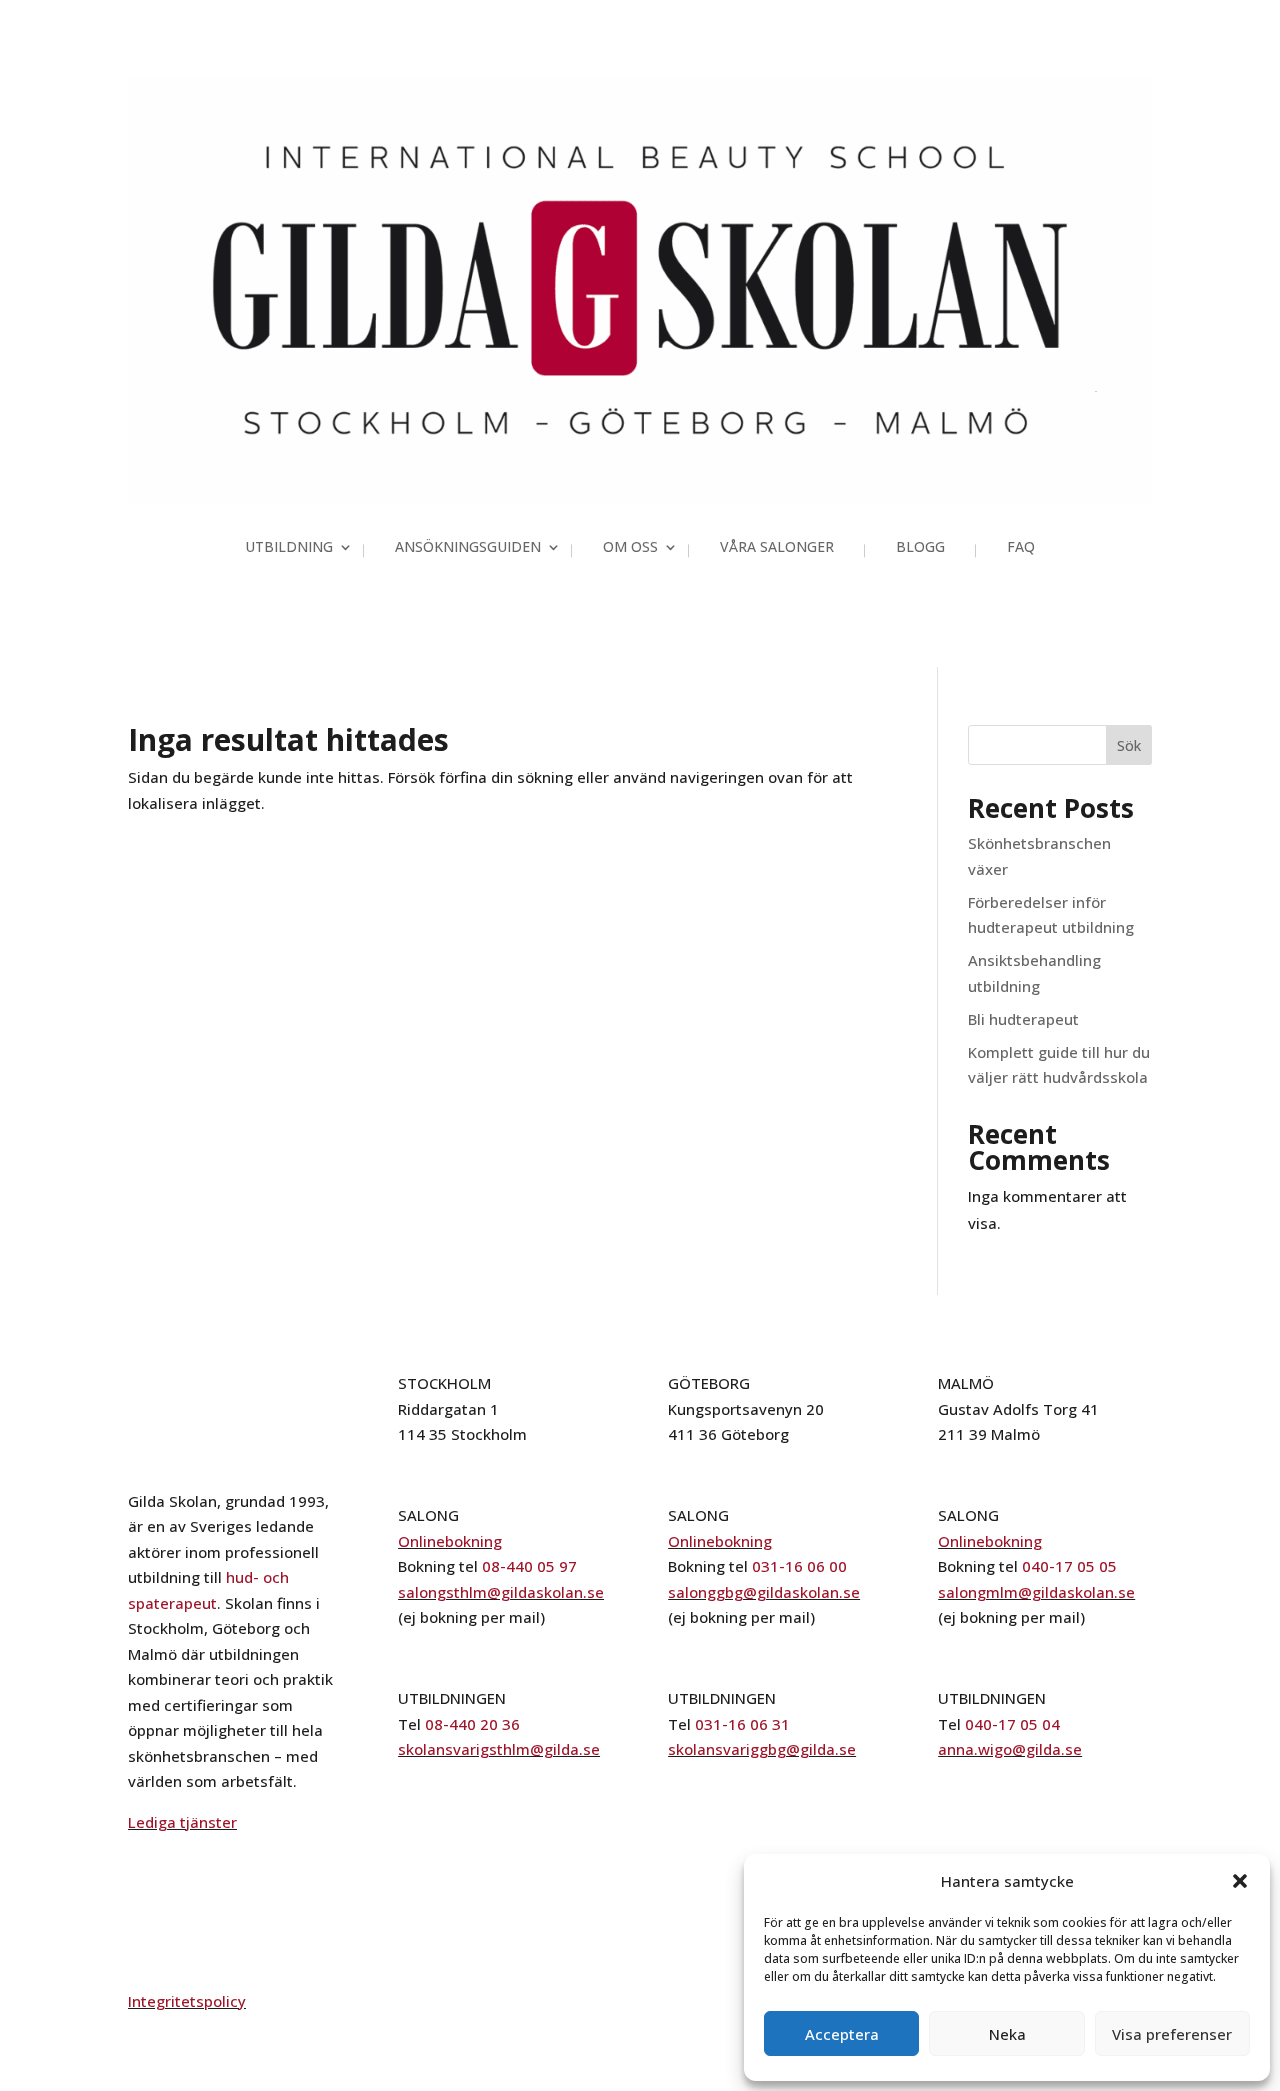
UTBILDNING (289, 548)
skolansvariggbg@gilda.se (762, 1749)
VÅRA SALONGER (777, 548)
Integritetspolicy (187, 2001)
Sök (1129, 745)
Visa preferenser (1172, 2034)
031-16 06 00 (799, 1566)
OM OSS (630, 548)
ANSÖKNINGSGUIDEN (468, 548)
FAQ (1021, 548)
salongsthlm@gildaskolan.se (501, 1592)
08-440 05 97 (529, 1566)
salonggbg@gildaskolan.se (764, 1592)
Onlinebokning (450, 1541)
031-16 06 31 (742, 1724)
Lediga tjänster (182, 1822)
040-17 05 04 (1012, 1724)
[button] (1240, 1881)
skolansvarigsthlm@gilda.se (499, 1749)
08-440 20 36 (472, 1724)
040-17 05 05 (1069, 1566)
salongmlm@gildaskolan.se (1036, 1592)
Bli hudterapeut (1023, 1019)
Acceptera (842, 2034)
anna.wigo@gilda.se (1010, 1749)
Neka (1007, 2034)
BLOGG (920, 548)
